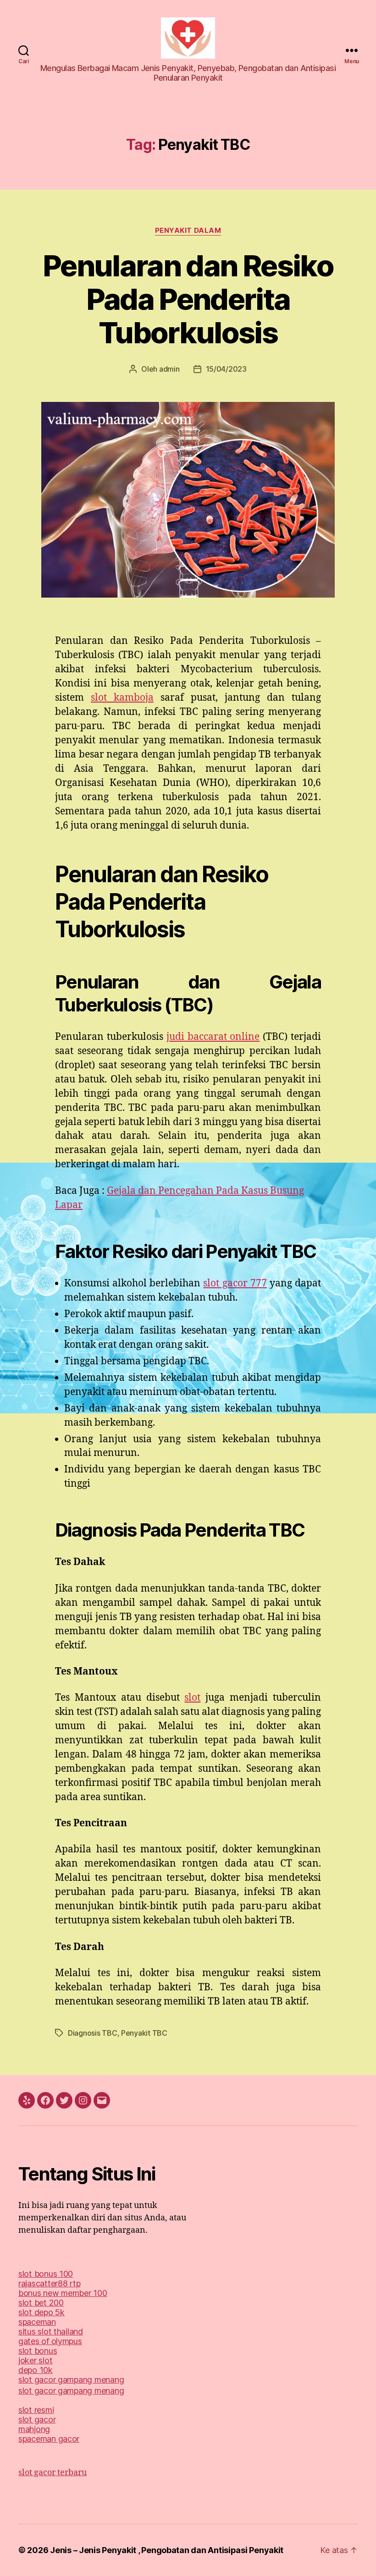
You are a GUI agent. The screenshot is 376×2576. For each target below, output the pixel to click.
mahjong (34, 2429)
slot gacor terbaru (53, 2473)
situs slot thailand (51, 2332)
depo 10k (36, 2370)
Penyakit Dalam (188, 231)
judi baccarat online (213, 1037)
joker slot (35, 2360)
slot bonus (38, 2351)
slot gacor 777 (235, 1283)
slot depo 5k (41, 2312)
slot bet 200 (41, 2303)
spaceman (37, 2322)
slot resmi (36, 2410)
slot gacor (37, 2419)
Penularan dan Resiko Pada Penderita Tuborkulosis (188, 299)
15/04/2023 (226, 369)
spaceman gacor (49, 2439)
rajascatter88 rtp (49, 2283)
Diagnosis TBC (93, 2033)
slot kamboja (122, 698)
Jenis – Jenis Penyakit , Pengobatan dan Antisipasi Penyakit (167, 2550)
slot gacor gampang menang (71, 2380)
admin (169, 369)
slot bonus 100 (46, 2274)
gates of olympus (50, 2341)
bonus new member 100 (63, 2293)
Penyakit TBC (144, 2033)
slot (192, 1698)
